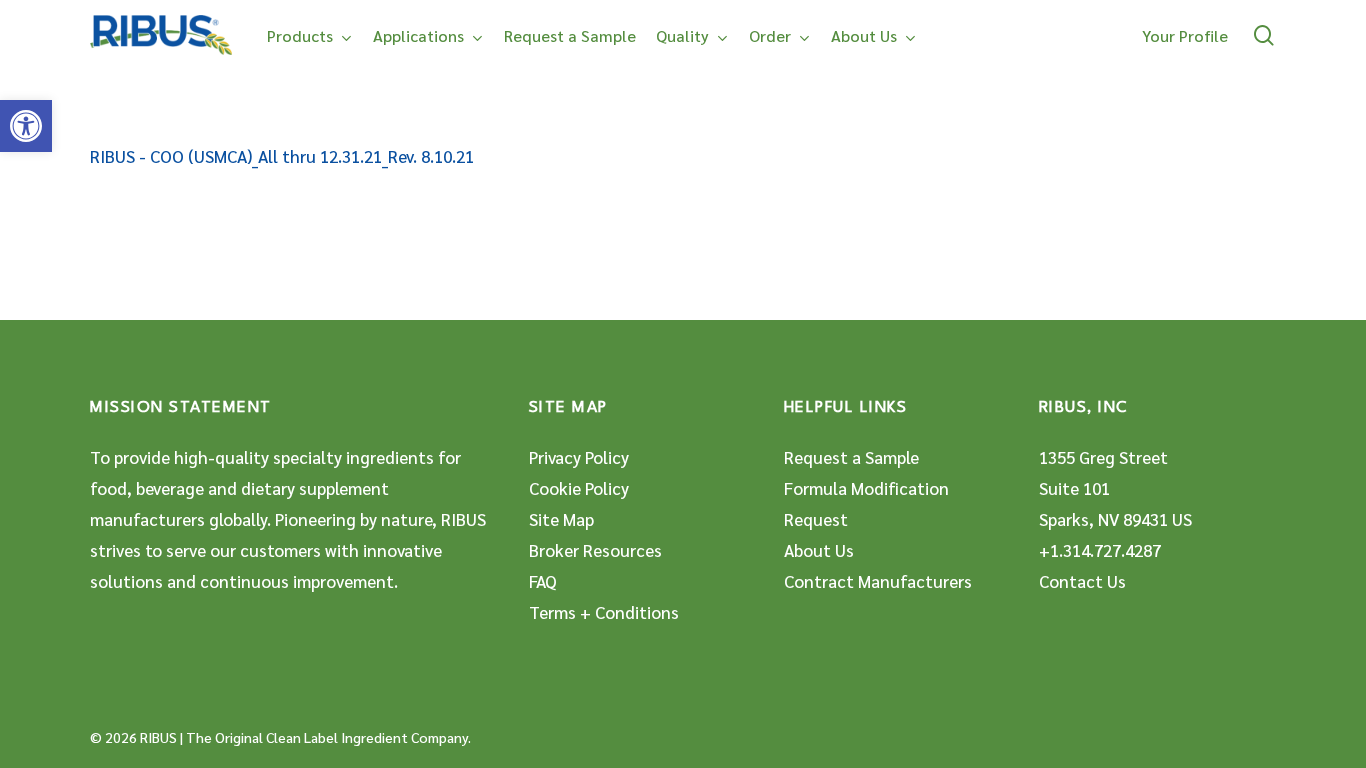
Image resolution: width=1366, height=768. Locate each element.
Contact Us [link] (1082, 581)
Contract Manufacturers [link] (878, 581)
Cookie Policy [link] (579, 488)
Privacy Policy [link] (579, 457)
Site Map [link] (561, 519)
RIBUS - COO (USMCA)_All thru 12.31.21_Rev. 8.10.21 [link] (282, 156)
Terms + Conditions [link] (604, 612)
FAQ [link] (543, 581)
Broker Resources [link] (595, 550)
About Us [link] (819, 550)
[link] (26, 126)
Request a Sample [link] (851, 457)
